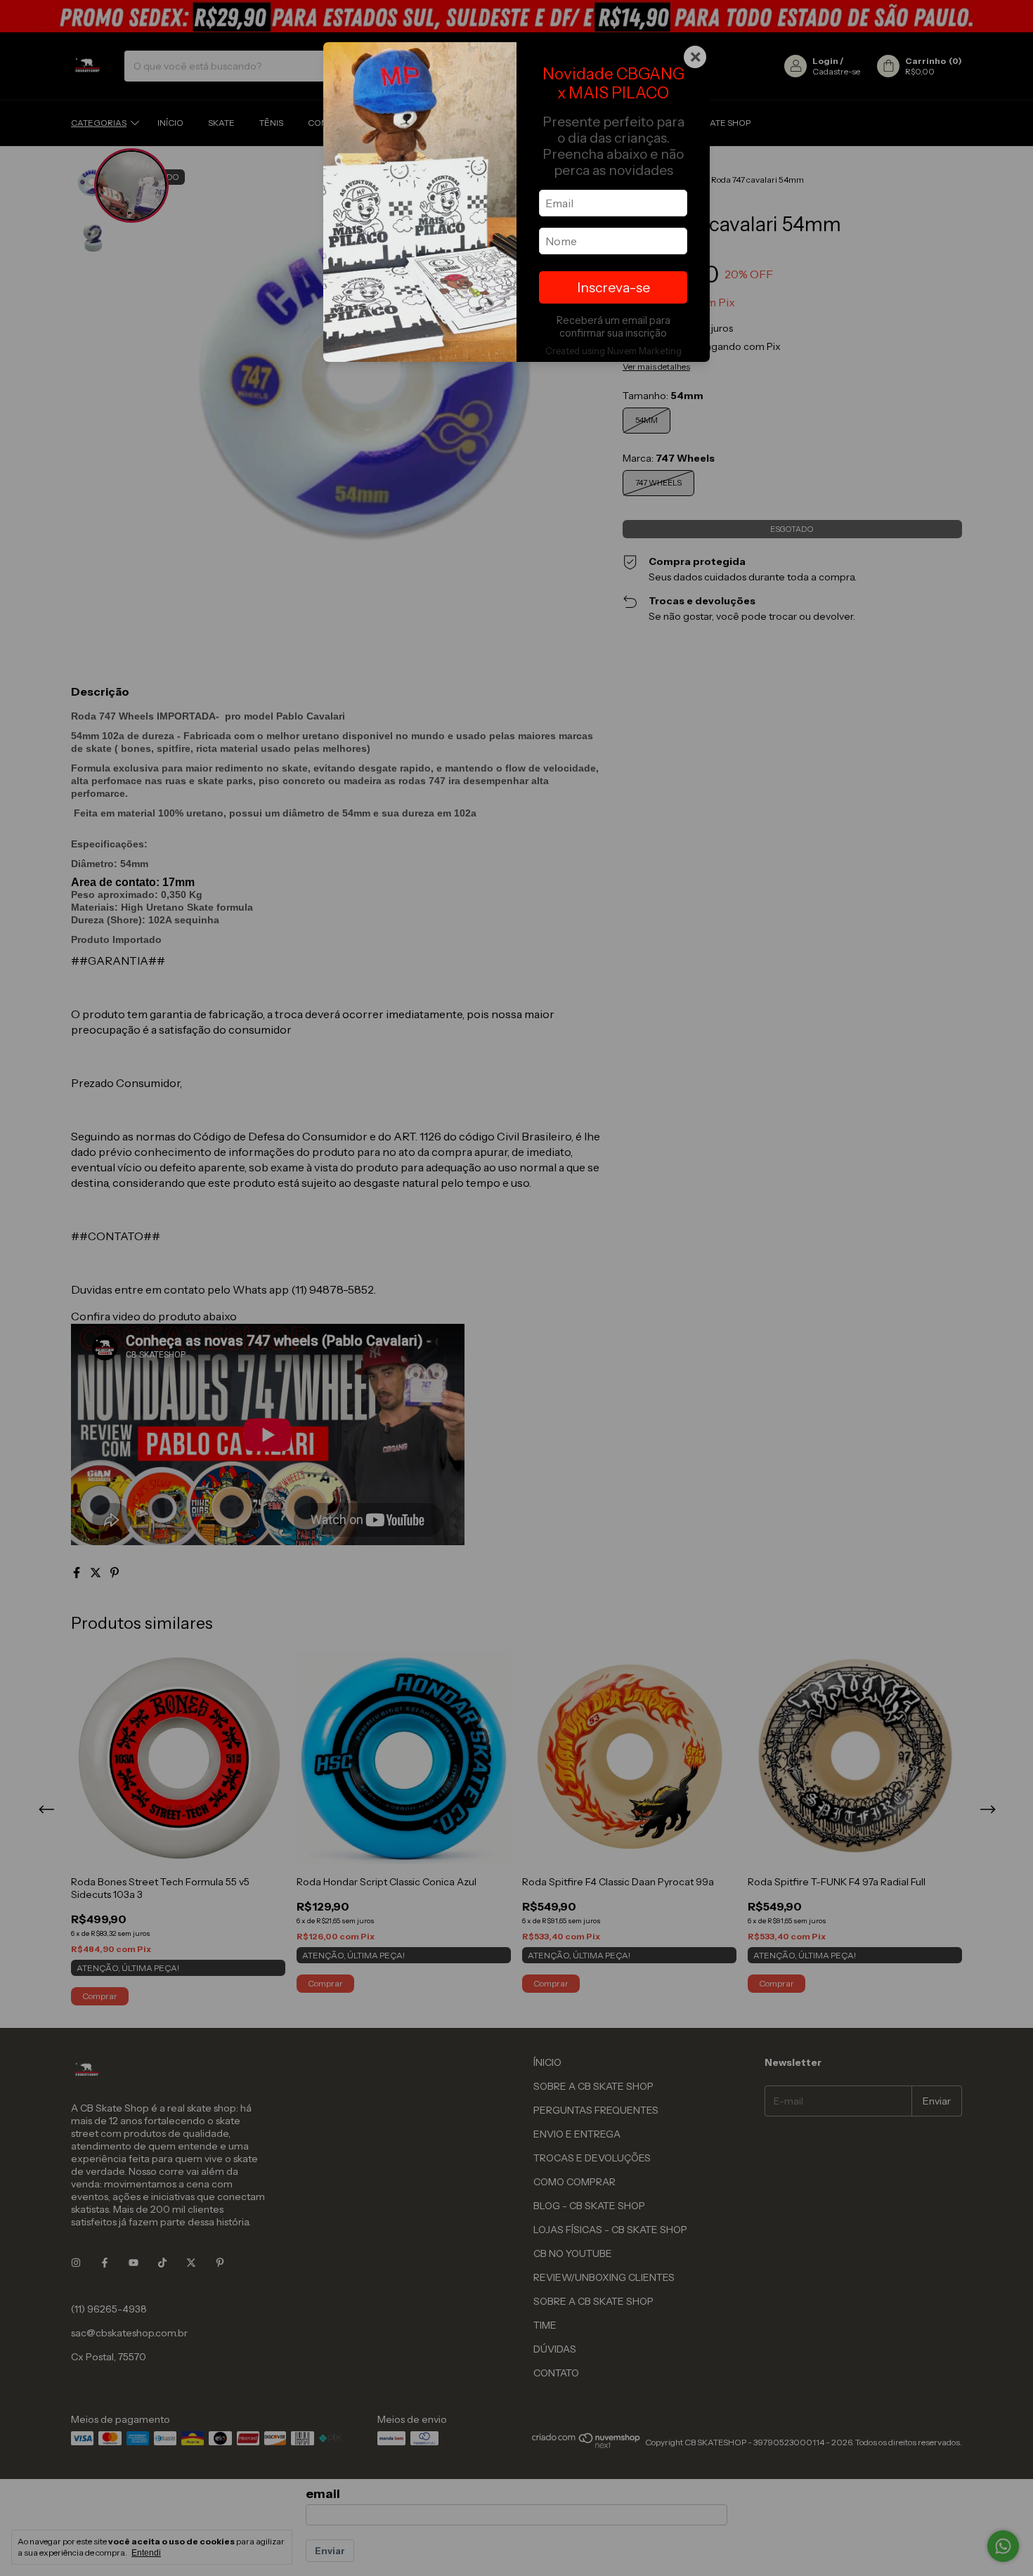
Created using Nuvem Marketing (613, 351)
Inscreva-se (613, 287)
